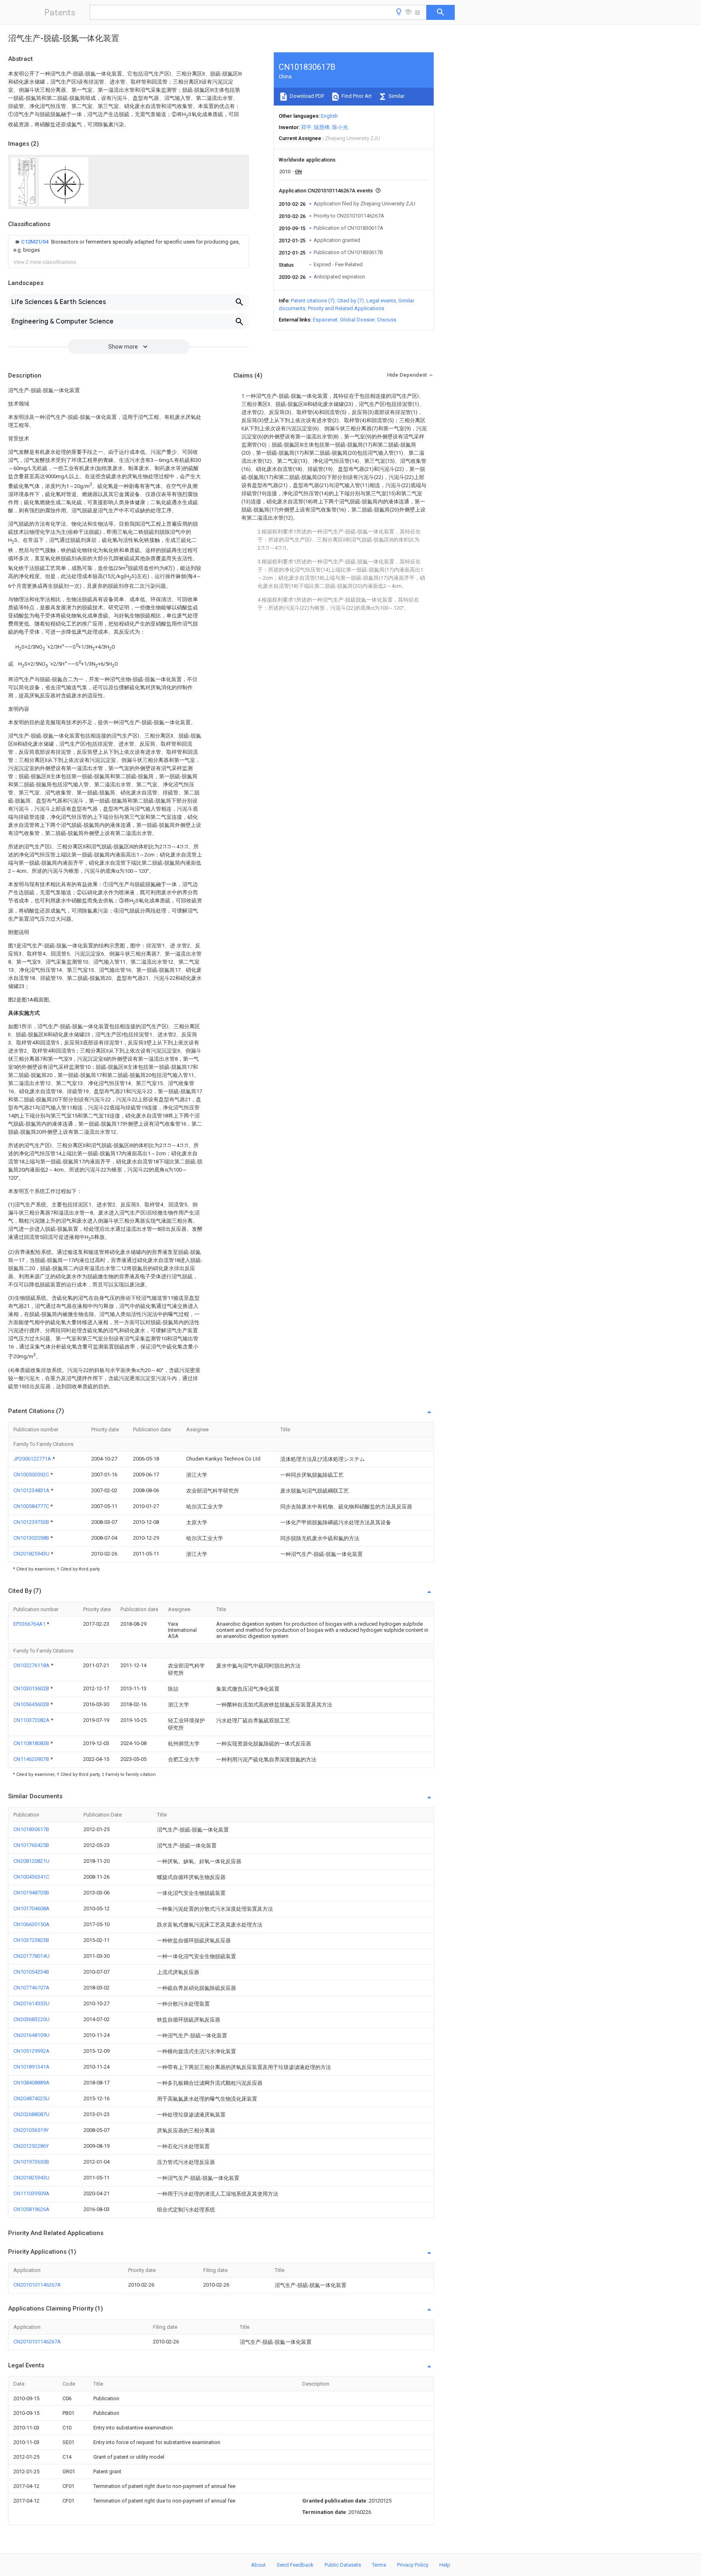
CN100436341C (31, 1877)
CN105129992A (31, 2051)
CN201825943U (32, 1554)
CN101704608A (31, 1908)
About (258, 2565)
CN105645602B (32, 1704)
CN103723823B (31, 1940)
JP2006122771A (33, 1459)
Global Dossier (357, 320)
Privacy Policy (413, 2565)
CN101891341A (31, 2067)
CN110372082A (32, 1720)
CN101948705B (31, 1893)
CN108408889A (31, 2083)
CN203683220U (31, 2019)
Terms (379, 2565)
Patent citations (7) (313, 301)
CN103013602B (32, 1688)
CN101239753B (32, 1522)
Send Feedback (295, 2565)
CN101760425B (31, 1845)
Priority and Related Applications (346, 308)
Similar (396, 96)
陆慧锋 (322, 127)
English (329, 116)
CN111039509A (31, 2193)
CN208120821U (31, 1861)
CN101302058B (32, 1538)
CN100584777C (32, 1506)
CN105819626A (31, 2209)
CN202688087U (31, 2114)
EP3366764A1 (30, 1624)
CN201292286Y (31, 2146)
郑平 (306, 127)
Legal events (381, 301)
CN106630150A (31, 1924)
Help (445, 2565)
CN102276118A (32, 1665)
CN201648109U (31, 2035)
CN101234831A (32, 1490)
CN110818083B (32, 1743)
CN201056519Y (31, 2130)
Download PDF (306, 96)
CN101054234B (31, 1972)
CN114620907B (32, 1759)
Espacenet (325, 320)
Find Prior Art (356, 96)
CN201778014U (31, 1956)
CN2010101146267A (37, 2285)
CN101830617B (31, 1829)
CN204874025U (31, 2098)
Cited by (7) (350, 301)
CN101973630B (31, 2162)
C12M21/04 (35, 242)
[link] (129, 246)
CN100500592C (32, 1475)
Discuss (387, 320)
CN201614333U (31, 2003)
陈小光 (340, 127)
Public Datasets (343, 2565)
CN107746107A (31, 1988)
